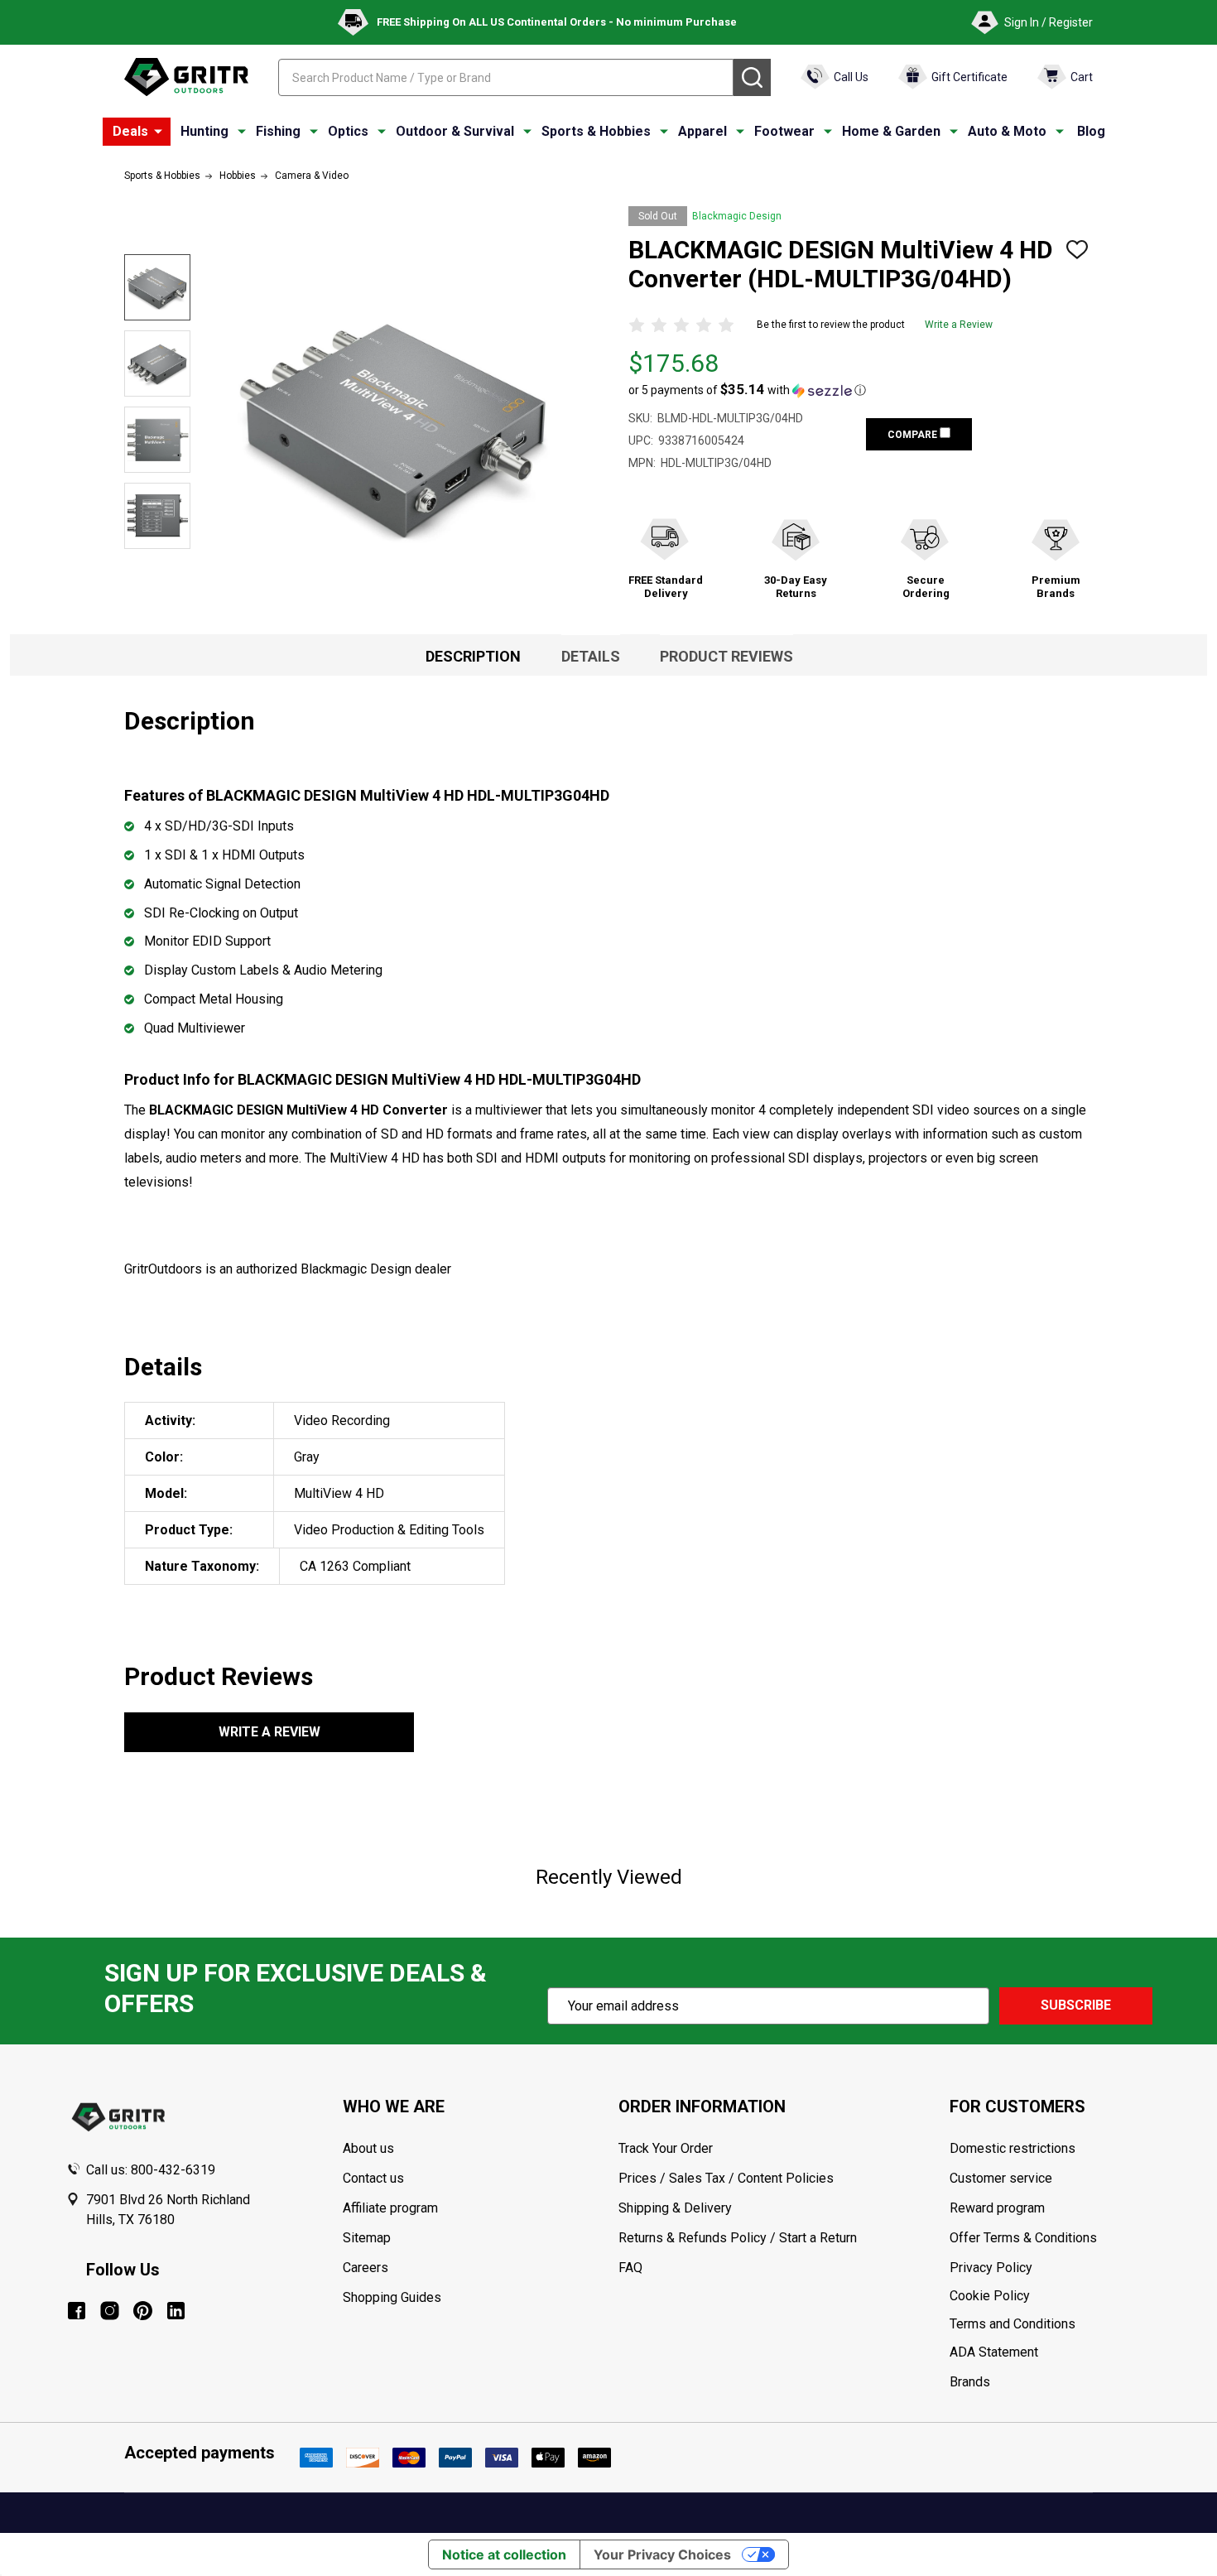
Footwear (784, 131)
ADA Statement (994, 2352)
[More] (158, 132)
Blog (1091, 131)
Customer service (1001, 2178)
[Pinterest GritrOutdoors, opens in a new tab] (143, 2311)
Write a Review (959, 325)
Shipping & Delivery (675, 2208)
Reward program (997, 2208)
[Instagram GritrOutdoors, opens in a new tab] (110, 2311)
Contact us (373, 2178)
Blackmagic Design (737, 216)
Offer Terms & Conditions (1023, 2238)
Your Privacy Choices (662, 2554)
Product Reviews (726, 656)
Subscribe (1076, 2005)
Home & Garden (891, 131)
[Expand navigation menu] (242, 132)
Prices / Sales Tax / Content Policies (726, 2178)
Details (591, 656)
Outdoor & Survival (455, 131)
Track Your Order (666, 2148)
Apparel (702, 131)
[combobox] (506, 77)
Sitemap (367, 2238)
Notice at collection (504, 2554)
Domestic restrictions (1013, 2148)
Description (473, 656)
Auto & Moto (1007, 131)
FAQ (630, 2268)
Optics (348, 131)
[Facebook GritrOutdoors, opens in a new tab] (77, 2311)
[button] (747, 390)
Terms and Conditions (1050, 2324)
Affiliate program (390, 2208)
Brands (970, 2382)
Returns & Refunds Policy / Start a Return (738, 2238)
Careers (366, 2268)
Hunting (204, 131)
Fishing (278, 131)
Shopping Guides (392, 2297)
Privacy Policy (1050, 2268)
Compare (914, 435)
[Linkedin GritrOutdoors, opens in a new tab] (176, 2311)
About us (368, 2148)
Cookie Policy (1050, 2296)
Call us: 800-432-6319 (151, 2170)
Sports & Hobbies (596, 131)
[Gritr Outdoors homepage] (186, 77)
